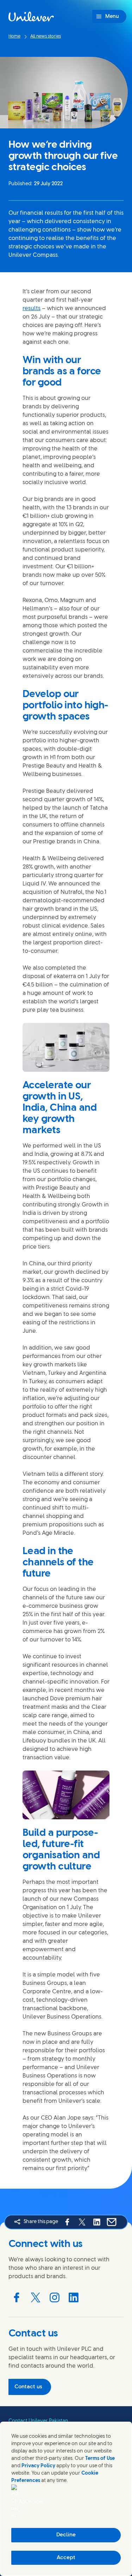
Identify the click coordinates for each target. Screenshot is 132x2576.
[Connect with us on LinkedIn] (74, 2297)
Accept (66, 2558)
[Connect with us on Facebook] (17, 2297)
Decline (66, 2535)
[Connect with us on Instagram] (55, 2297)
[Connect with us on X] (36, 2297)
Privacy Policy (38, 2466)
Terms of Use (100, 2459)
